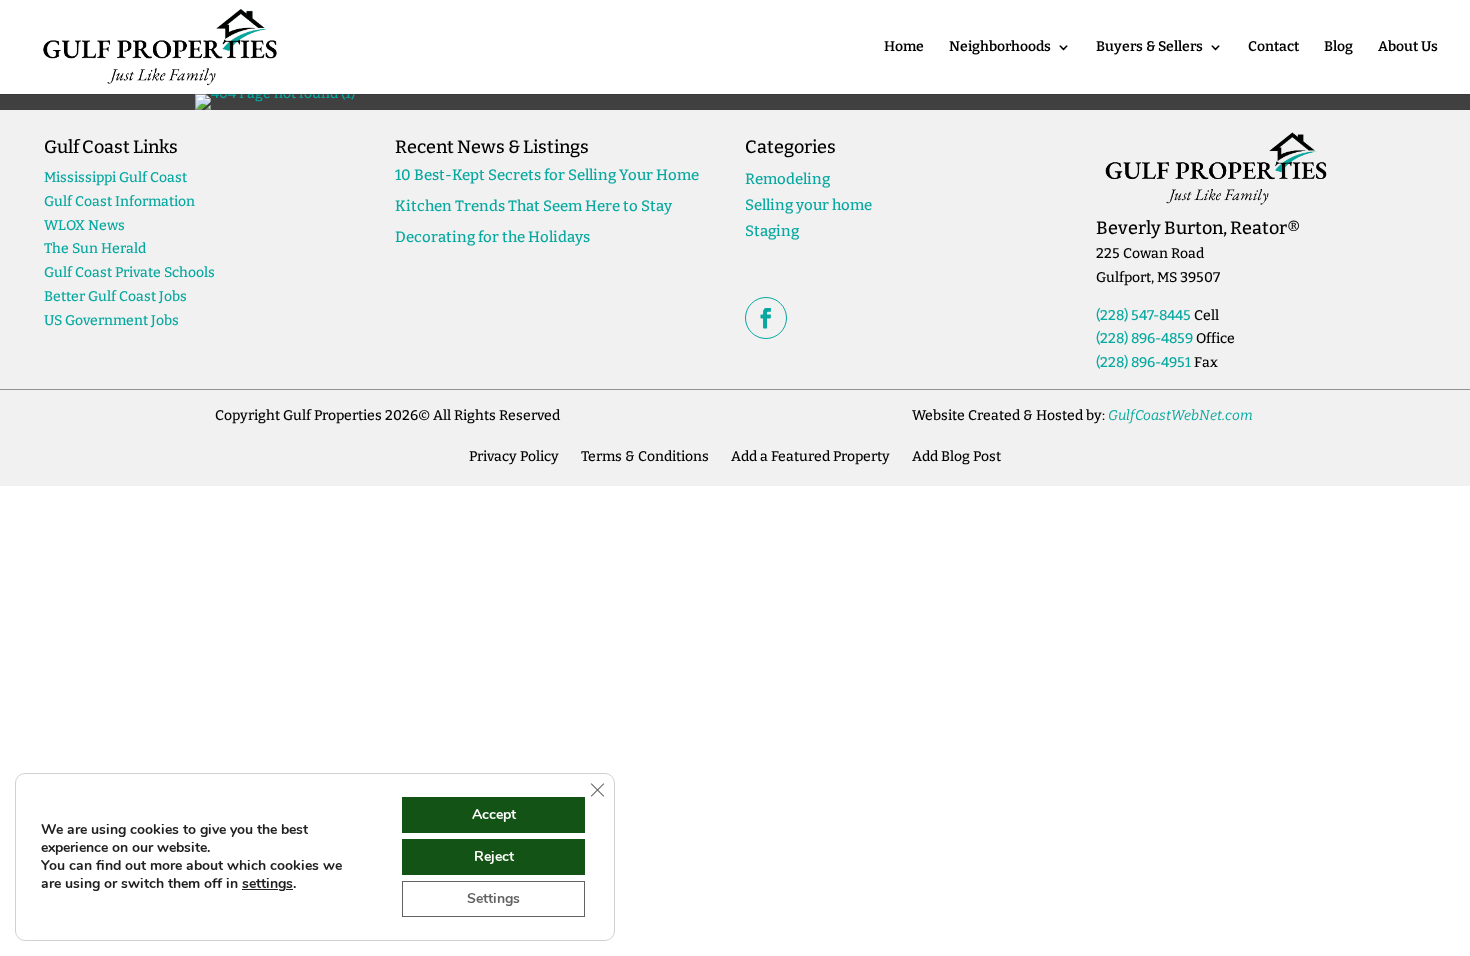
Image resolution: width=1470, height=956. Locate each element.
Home (904, 47)
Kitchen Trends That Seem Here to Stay (533, 206)
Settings (493, 898)
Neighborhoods (1000, 47)
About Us (1408, 47)
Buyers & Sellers (1149, 47)
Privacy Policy (514, 456)
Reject (494, 856)
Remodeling (787, 179)
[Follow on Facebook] (766, 318)
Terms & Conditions (645, 456)
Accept (494, 814)
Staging (772, 231)
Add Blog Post (956, 456)
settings (267, 884)
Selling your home (808, 205)
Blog (1338, 47)
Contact (1273, 47)
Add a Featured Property (810, 456)
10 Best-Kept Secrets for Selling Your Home (547, 175)
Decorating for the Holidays (492, 237)
